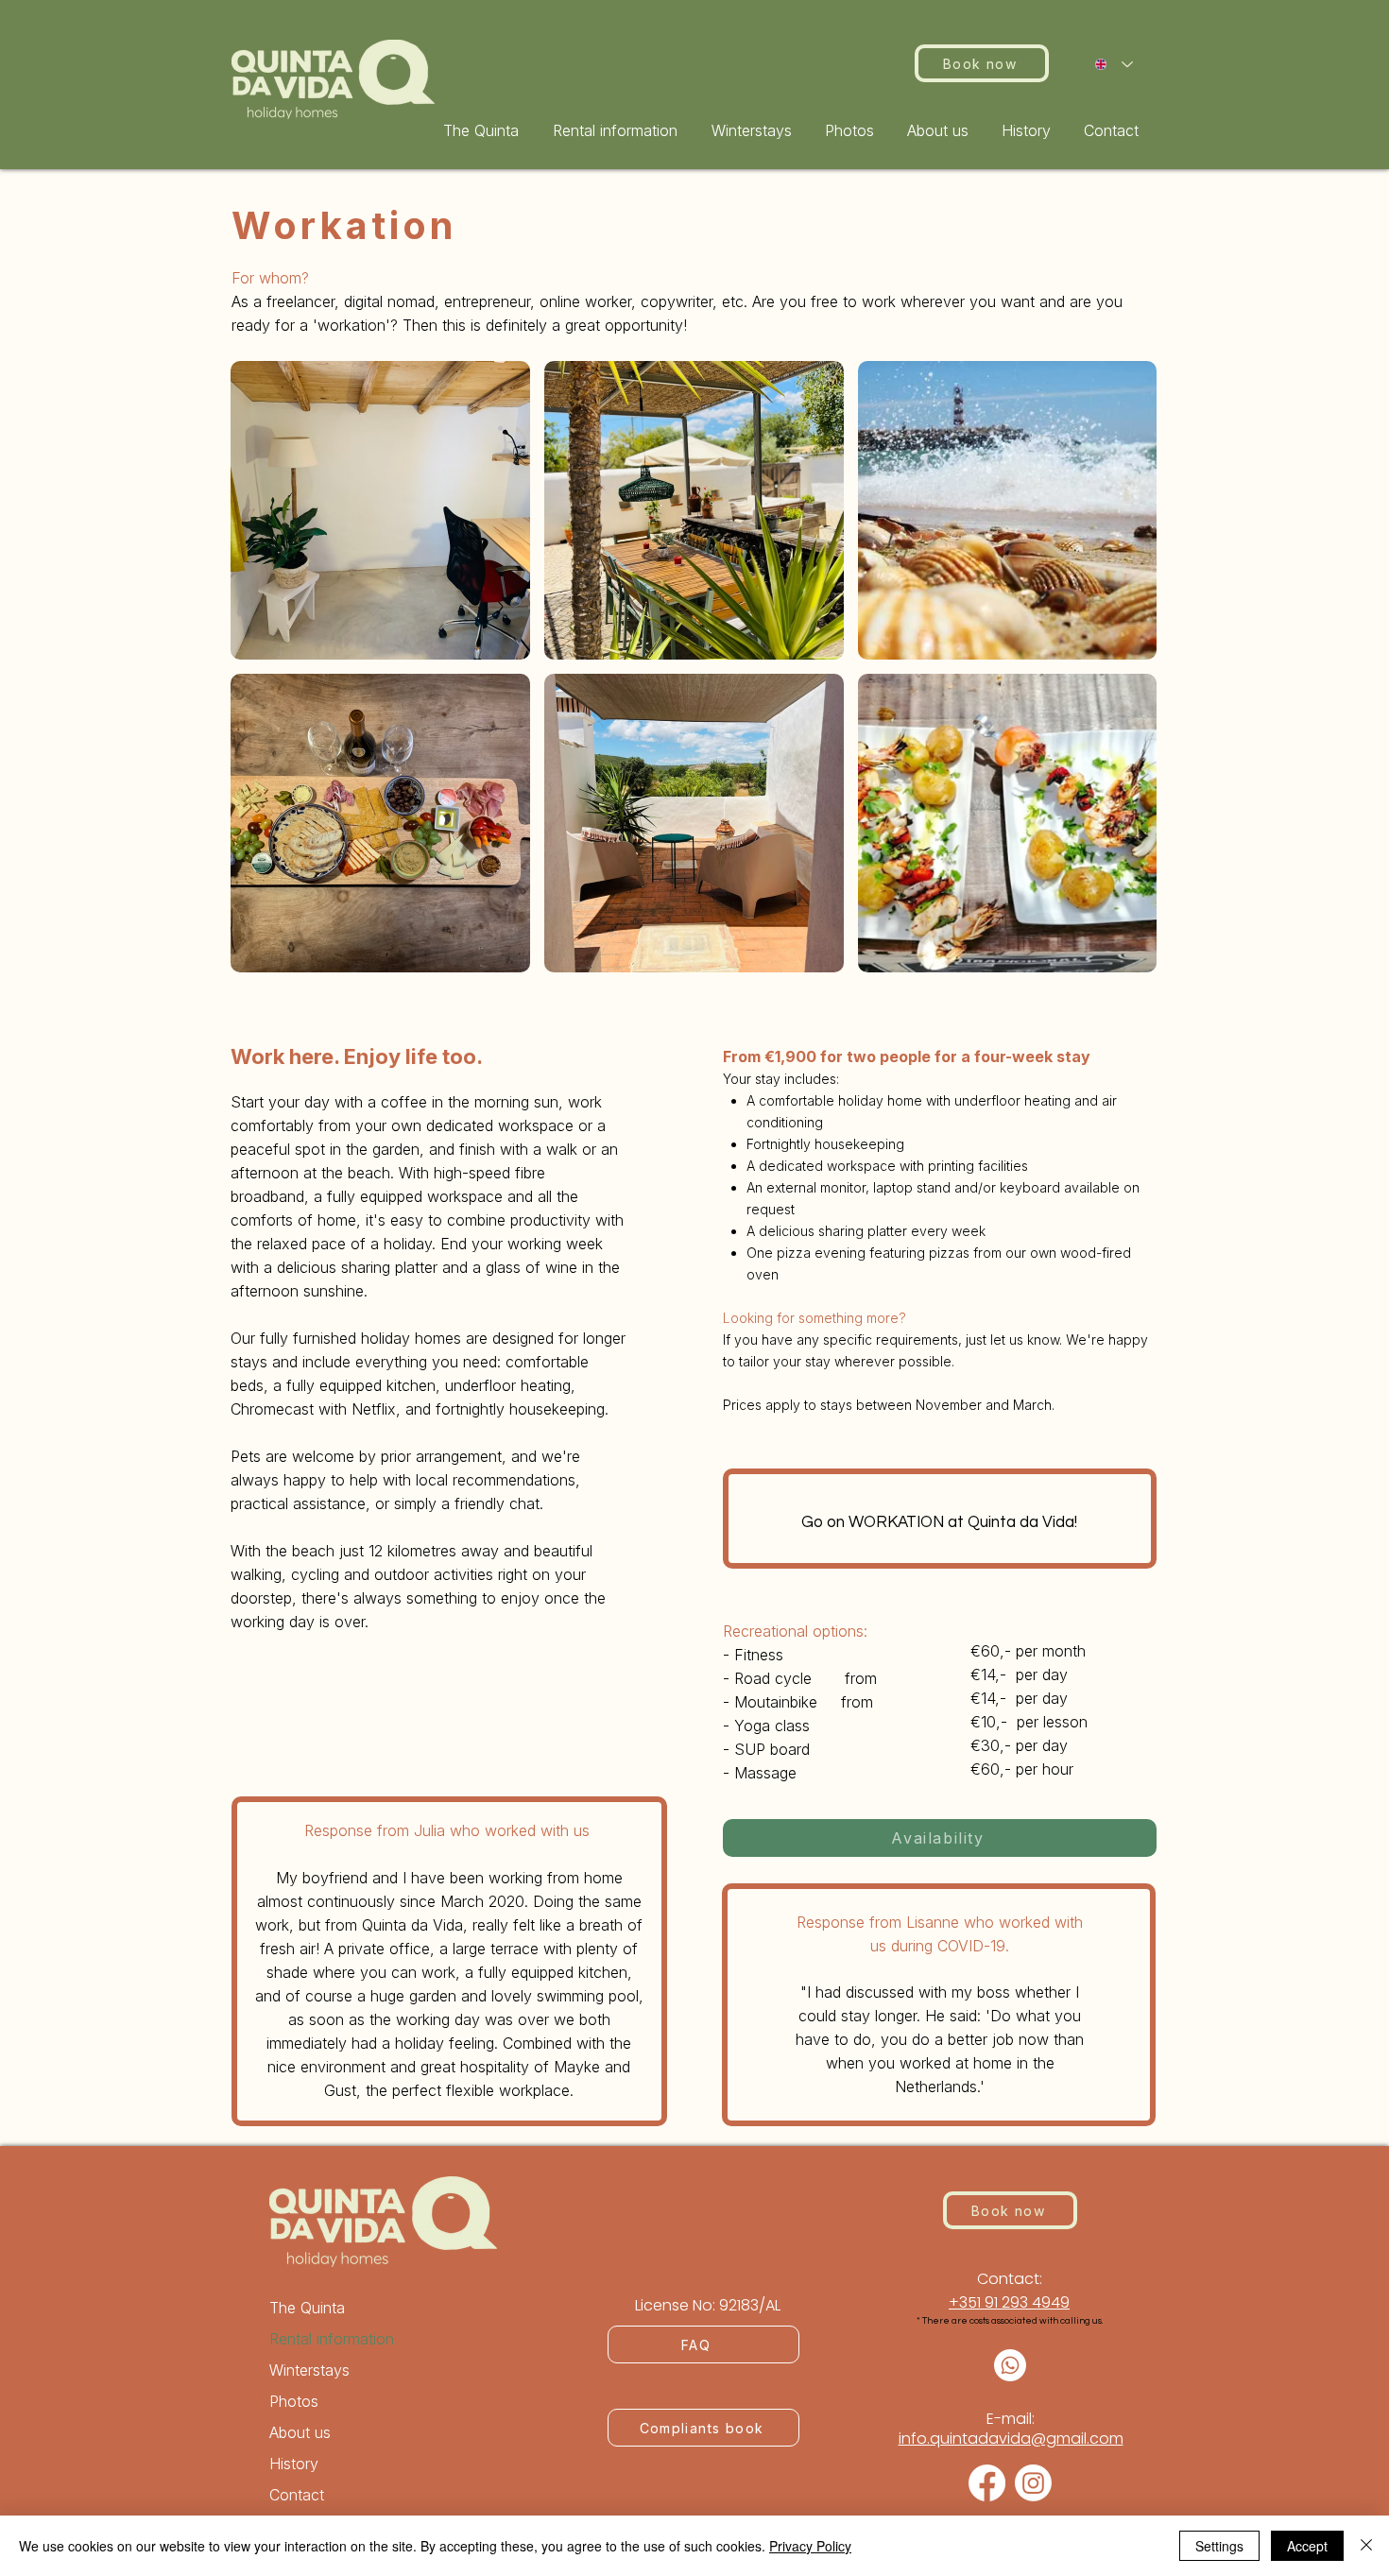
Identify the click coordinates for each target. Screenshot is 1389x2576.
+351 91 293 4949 (1009, 2302)
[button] (618, 130)
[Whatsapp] (1010, 2365)
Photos (294, 2401)
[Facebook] (987, 2483)
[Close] (1366, 2546)
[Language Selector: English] (1114, 64)
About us (300, 2432)
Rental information (332, 2339)
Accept (1307, 2546)
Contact (297, 2495)
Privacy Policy (810, 2546)
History (294, 2464)
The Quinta (307, 2308)
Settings (1219, 2546)
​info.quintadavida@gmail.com (1011, 2439)
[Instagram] (1033, 2483)
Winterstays (309, 2370)
